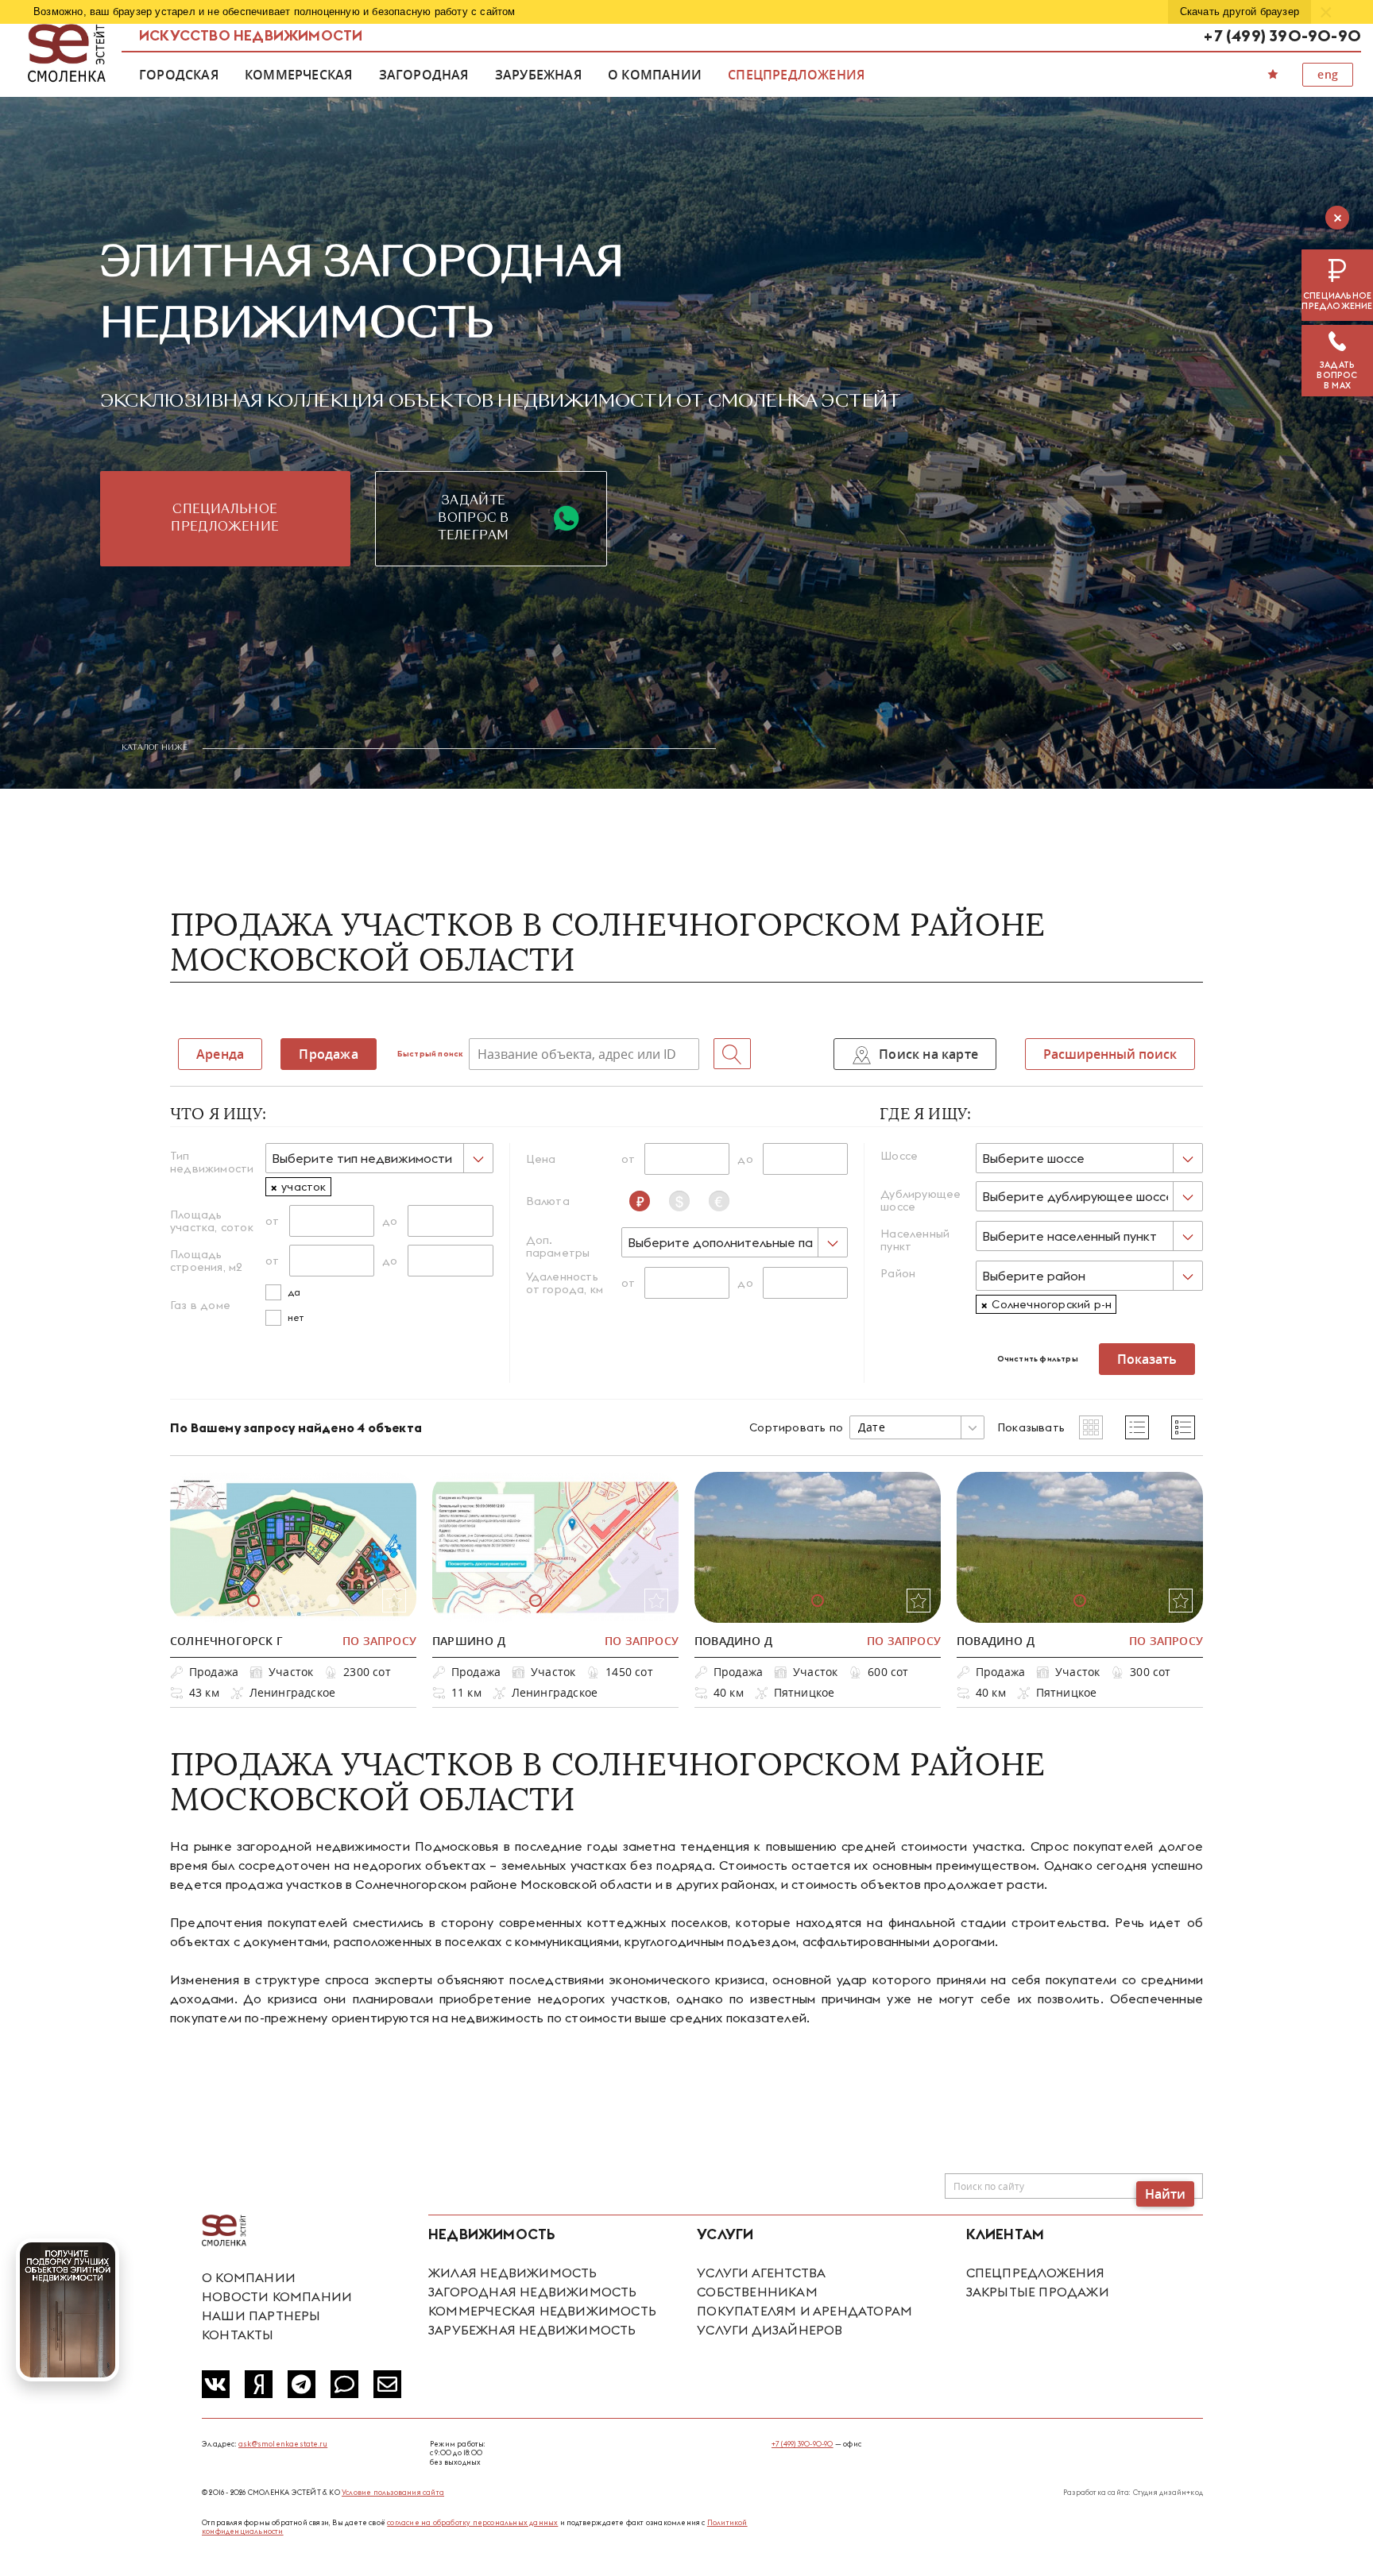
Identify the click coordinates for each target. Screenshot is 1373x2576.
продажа (328, 1054)
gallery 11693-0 (1080, 1601)
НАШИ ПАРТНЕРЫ (261, 2315)
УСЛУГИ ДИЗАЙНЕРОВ (770, 2330)
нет (296, 1317)
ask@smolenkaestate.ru (283, 2444)
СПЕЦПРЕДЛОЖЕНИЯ (1036, 2273)
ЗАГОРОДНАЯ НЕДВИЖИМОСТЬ (533, 2292)
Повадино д (733, 1641)
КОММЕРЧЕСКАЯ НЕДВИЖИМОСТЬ (542, 2311)
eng (1328, 74)
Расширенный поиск (1110, 1054)
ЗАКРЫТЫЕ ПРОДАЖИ (1038, 2292)
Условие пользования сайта (393, 2492)
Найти (1165, 2194)
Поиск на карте (927, 1054)
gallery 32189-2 (333, 1601)
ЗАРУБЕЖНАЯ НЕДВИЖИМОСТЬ (532, 2330)
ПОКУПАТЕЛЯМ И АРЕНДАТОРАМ (804, 2311)
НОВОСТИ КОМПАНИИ (277, 2296)
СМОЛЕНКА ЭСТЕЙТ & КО (224, 2231)
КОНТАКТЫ (238, 2335)
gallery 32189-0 (253, 1601)
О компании (655, 75)
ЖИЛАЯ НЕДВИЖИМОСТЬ (513, 2273)
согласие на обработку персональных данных (472, 2522)
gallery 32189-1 (293, 1601)
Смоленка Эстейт (67, 54)
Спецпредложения (796, 75)
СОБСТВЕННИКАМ (757, 2292)
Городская (179, 75)
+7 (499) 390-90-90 (1282, 35)
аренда (220, 1054)
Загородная (424, 75)
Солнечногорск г (226, 1641)
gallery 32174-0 (536, 1601)
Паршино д (469, 1641)
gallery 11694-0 (818, 1601)
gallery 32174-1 (575, 1601)
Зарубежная (538, 75)
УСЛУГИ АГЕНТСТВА (761, 2273)
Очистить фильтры (1038, 1359)
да (294, 1292)
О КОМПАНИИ (249, 2277)
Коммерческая (298, 75)
